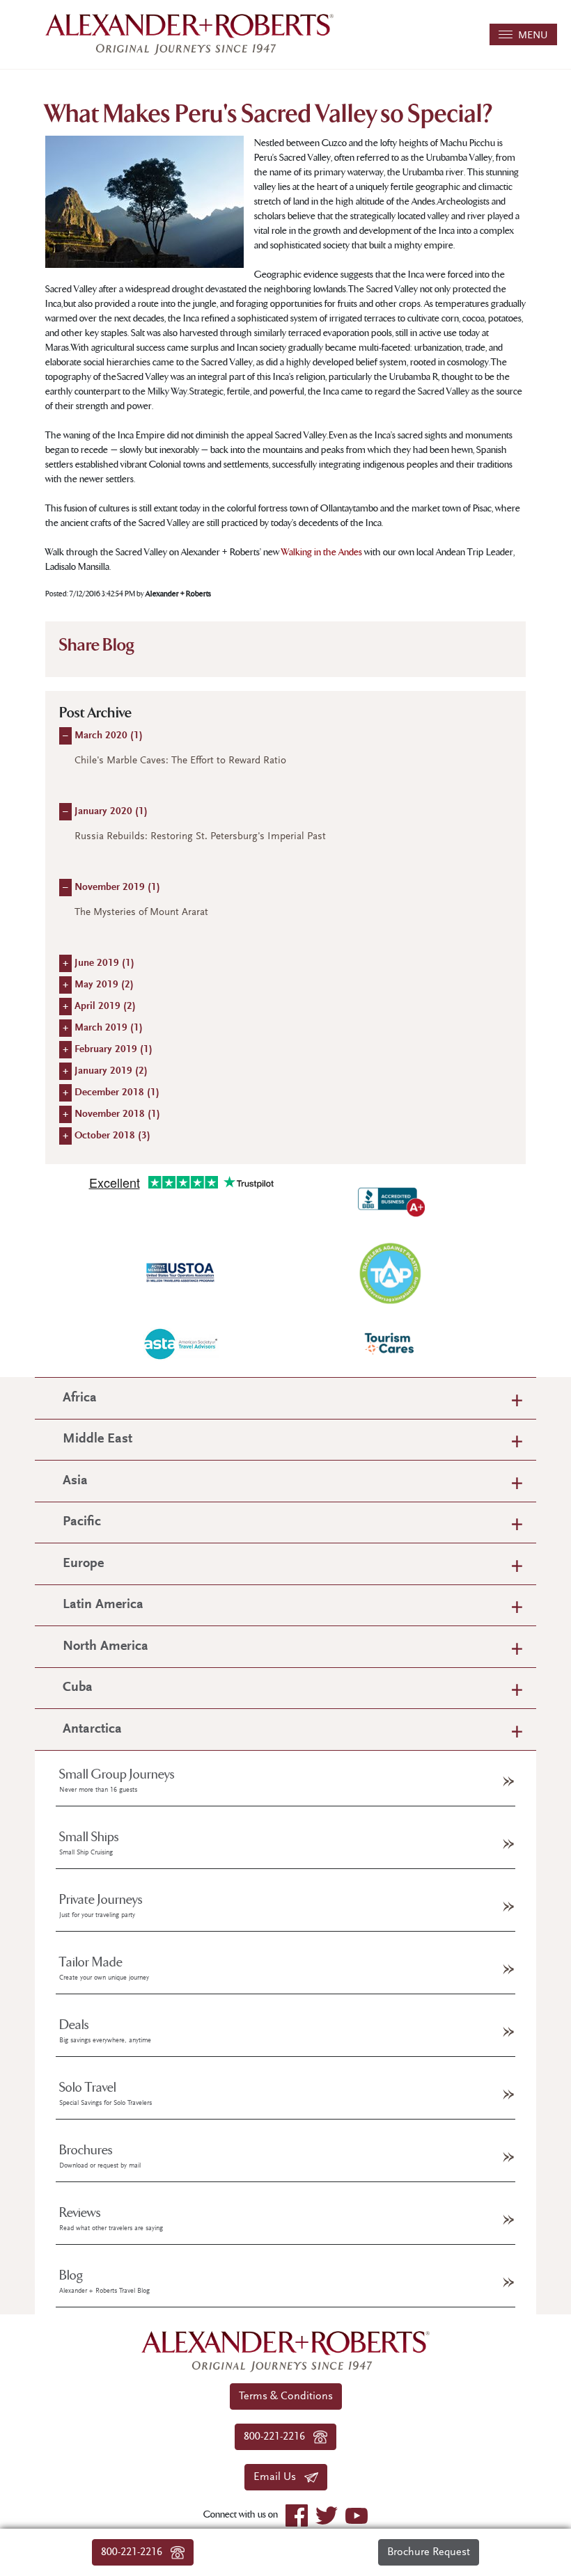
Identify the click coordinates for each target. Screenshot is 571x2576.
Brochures (100, 2156)
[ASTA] (181, 1344)
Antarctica (92, 1730)
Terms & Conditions (286, 2396)
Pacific (82, 1522)
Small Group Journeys (117, 1781)
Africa (80, 1398)
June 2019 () (104, 963)
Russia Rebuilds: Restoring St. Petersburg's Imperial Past (200, 837)
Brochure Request (429, 2552)
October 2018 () (112, 1136)
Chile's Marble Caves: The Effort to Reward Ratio (180, 761)
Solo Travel (105, 2094)
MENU (530, 36)
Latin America (103, 1605)
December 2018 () (117, 1093)
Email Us (279, 2477)
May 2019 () (104, 985)
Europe (83, 1564)
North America (105, 1647)
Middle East (97, 1439)
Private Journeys (101, 1906)
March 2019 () (109, 1028)
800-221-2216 (136, 2552)
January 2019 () (111, 1071)
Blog (104, 2282)
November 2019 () (117, 888)
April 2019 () (105, 1007)
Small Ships (89, 1843)
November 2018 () (117, 1114)
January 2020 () (111, 812)
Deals (105, 2031)
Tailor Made (104, 1969)
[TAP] (390, 1273)
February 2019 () (114, 1050)
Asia (75, 1481)
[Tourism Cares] (390, 1344)
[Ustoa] (181, 1273)
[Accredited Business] (390, 1200)
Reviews (111, 2219)
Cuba (78, 1688)
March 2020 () (109, 736)
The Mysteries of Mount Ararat (141, 913)
